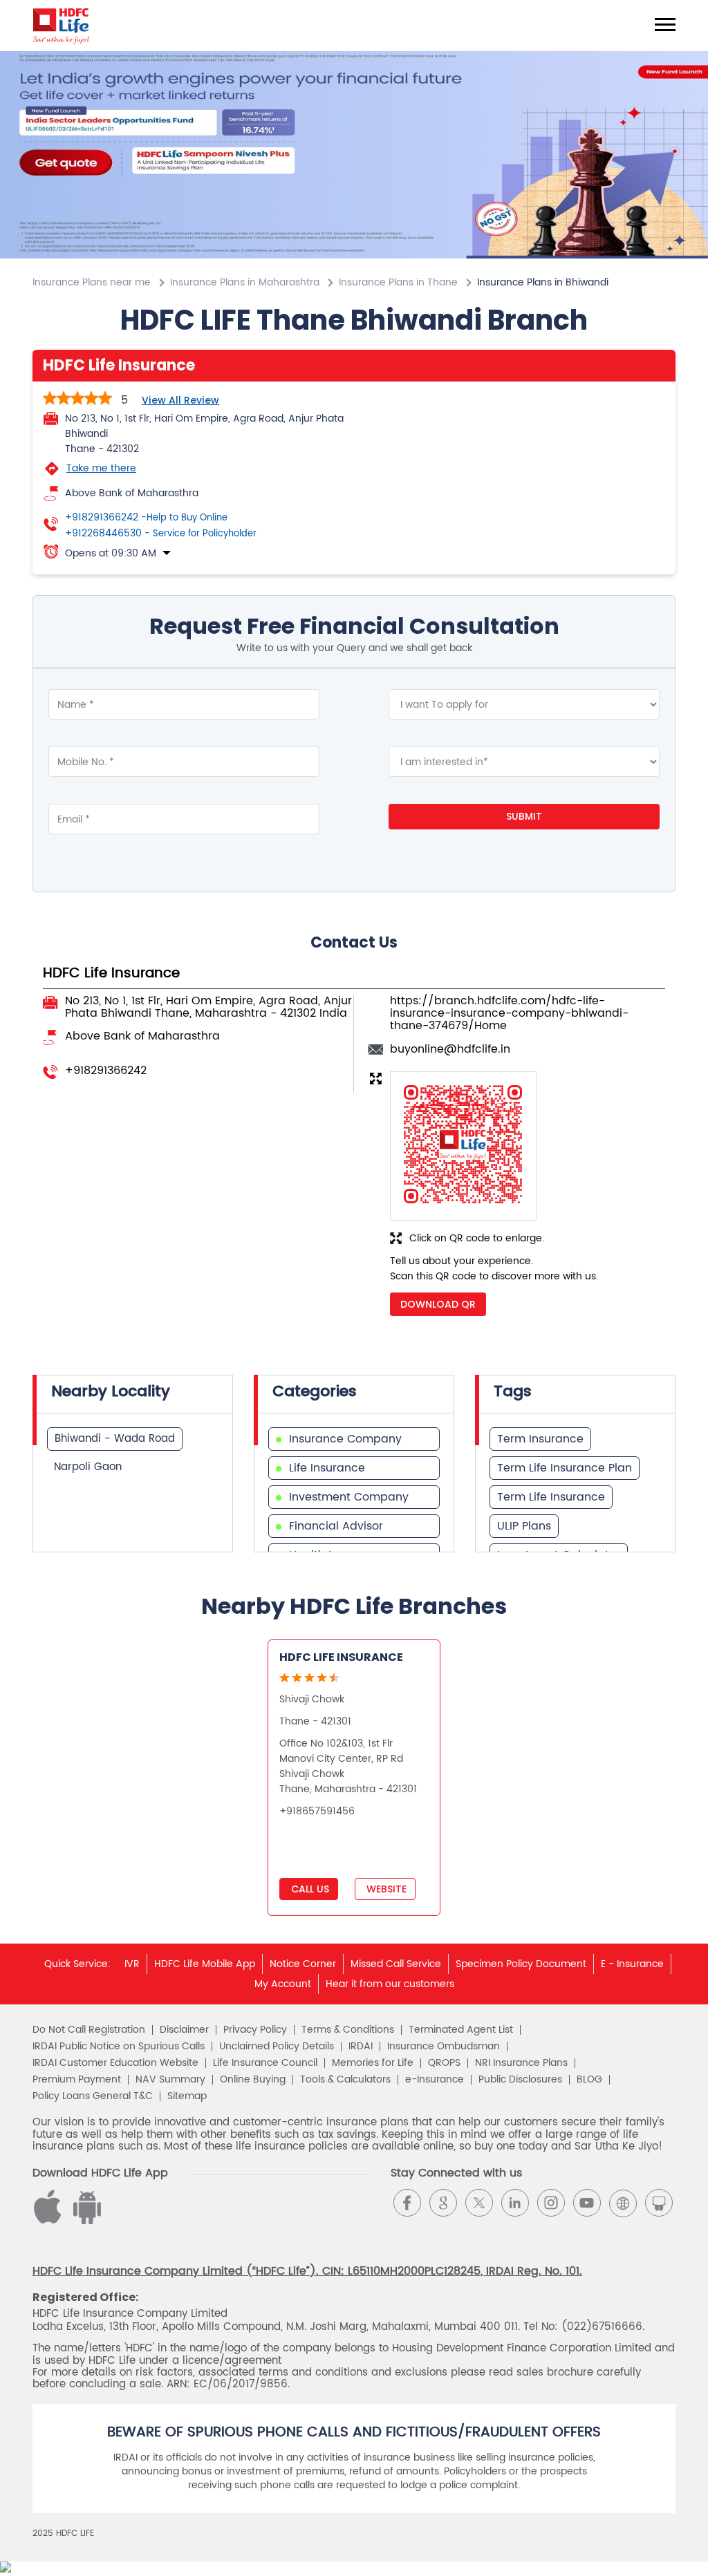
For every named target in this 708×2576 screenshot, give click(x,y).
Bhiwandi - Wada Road (115, 1439)
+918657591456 (317, 1811)
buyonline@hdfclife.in (450, 1049)
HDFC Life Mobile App (205, 1964)
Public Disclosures (520, 2080)
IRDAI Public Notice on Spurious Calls (119, 2047)
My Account (283, 1984)
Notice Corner (303, 1964)
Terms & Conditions (348, 2030)
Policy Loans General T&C (93, 2096)
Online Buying (253, 2080)
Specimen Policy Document (521, 1964)
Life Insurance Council (265, 2063)
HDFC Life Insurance (341, 1657)
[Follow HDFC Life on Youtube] (587, 2203)
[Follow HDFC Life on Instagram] (551, 2203)
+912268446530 (161, 534)
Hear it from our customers (390, 1984)
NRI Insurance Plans (521, 2063)
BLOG (589, 2080)
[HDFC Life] (61, 26)
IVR (132, 1964)
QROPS (444, 2063)
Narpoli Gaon (88, 1467)
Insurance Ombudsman (444, 2047)
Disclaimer (184, 2030)
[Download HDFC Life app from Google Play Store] (50, 2221)
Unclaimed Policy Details (277, 2047)
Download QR (438, 1304)
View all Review (180, 400)
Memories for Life (373, 2063)
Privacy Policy (255, 2030)
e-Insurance (435, 2080)
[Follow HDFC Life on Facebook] (407, 2203)
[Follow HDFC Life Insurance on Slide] (659, 2203)
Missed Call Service (396, 1964)
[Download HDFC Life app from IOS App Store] (85, 2221)
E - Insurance (632, 1964)
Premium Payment (77, 2080)
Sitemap (187, 2096)
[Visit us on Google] (443, 2203)
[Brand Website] (623, 2203)
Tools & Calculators (345, 2080)
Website (385, 1889)
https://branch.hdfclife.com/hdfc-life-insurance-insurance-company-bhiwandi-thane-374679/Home (509, 1014)
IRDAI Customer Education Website (115, 2063)
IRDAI (361, 2047)
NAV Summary (170, 2080)
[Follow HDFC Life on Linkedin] (515, 2203)
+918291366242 (146, 518)
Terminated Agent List (461, 2030)
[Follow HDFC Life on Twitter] (479, 2203)
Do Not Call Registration (89, 2030)
